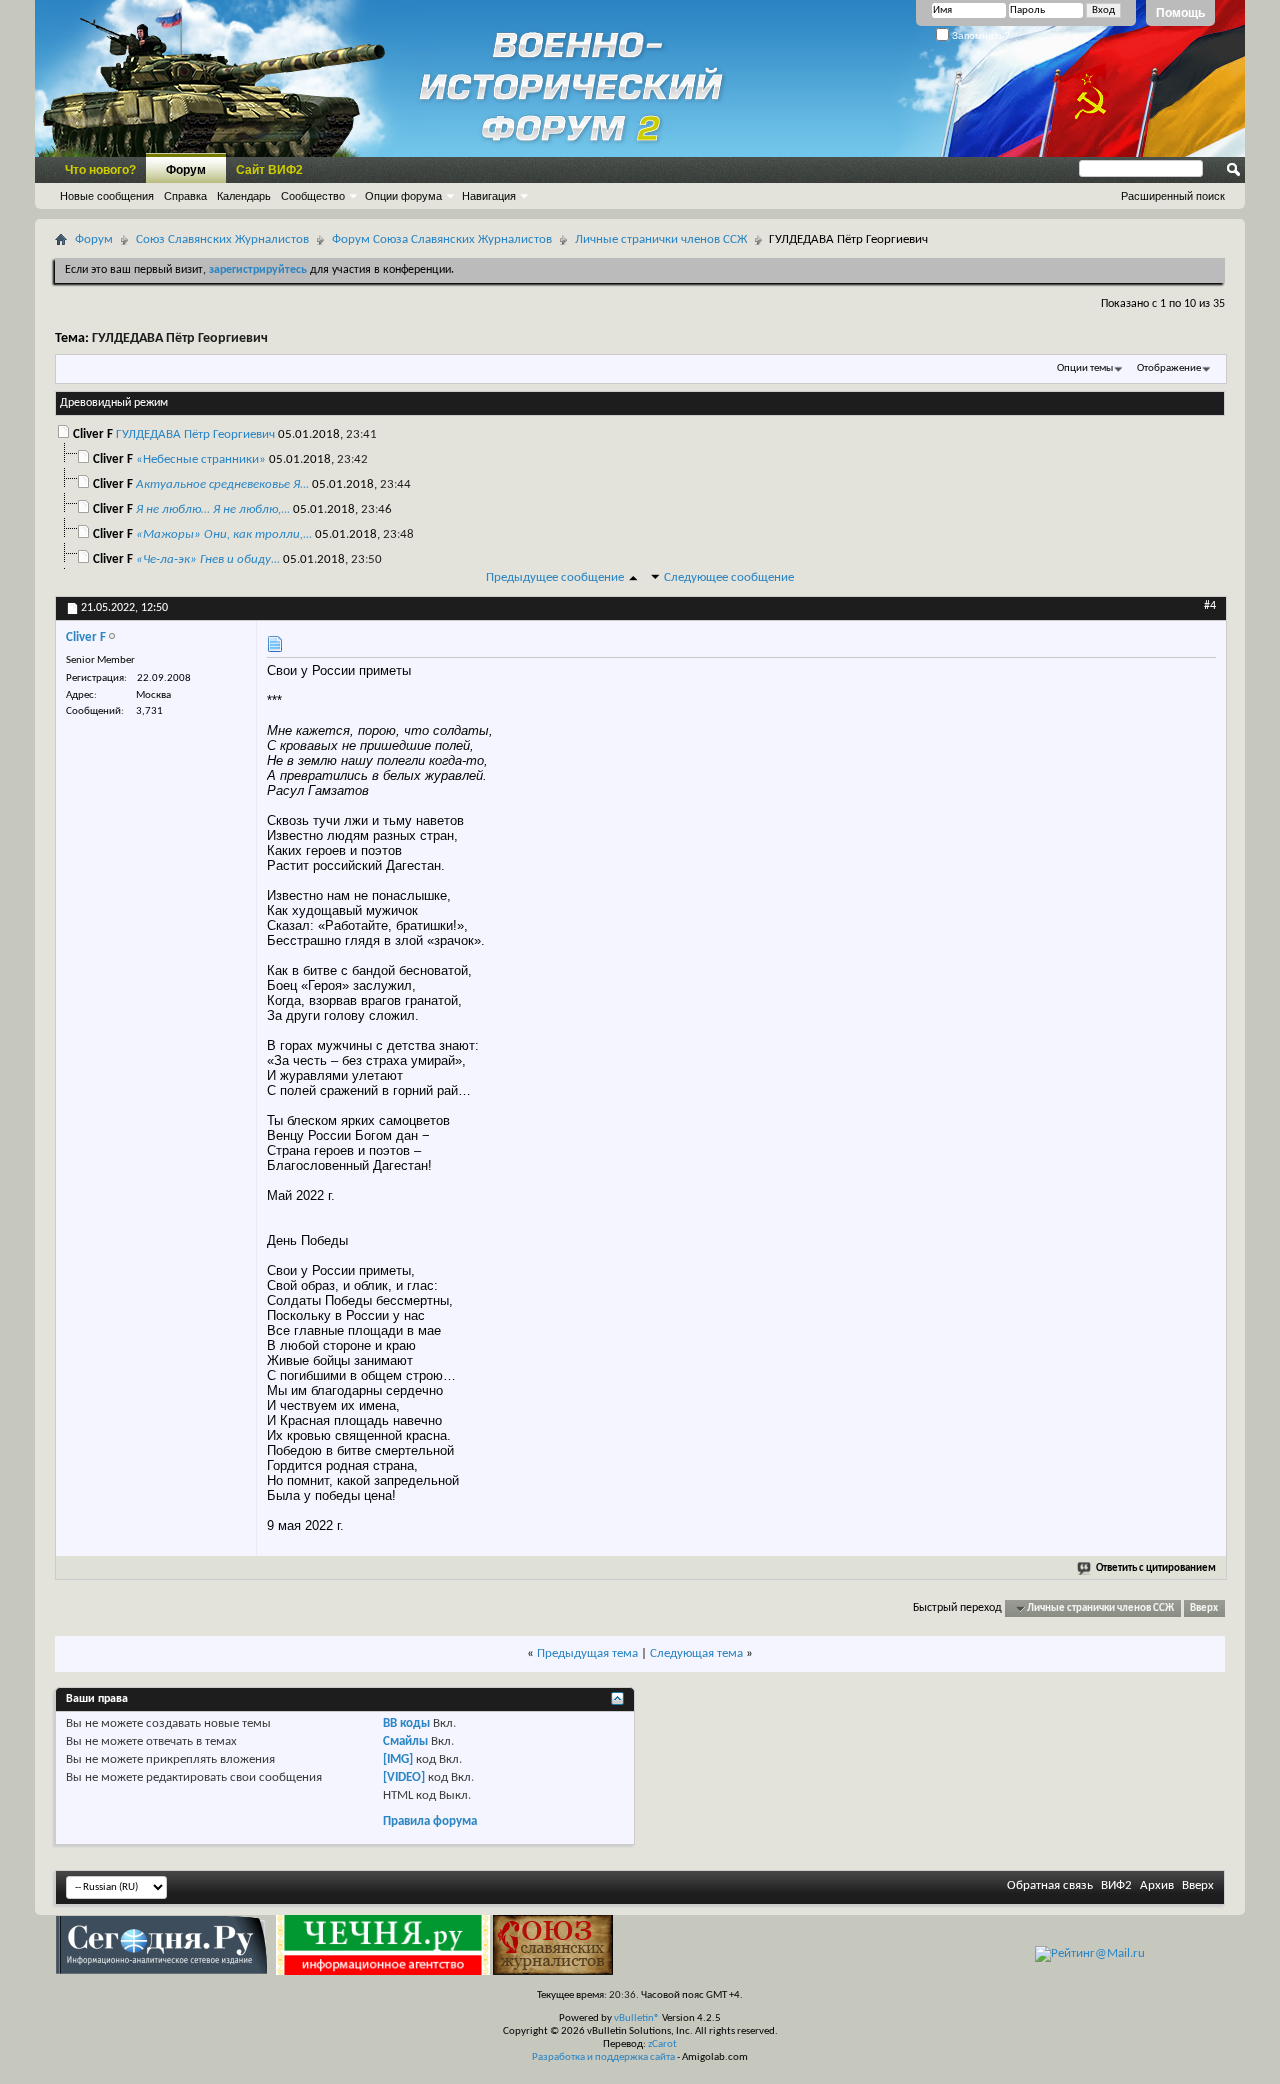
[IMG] (398, 1759)
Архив (1157, 1885)
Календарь (244, 196)
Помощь (1180, 13)
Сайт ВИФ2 (269, 170)
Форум (186, 170)
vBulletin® (637, 2018)
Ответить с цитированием (1156, 1568)
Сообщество (313, 196)
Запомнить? (979, 35)
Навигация (489, 196)
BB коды (406, 1723)
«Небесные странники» (201, 459)
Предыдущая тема (587, 1653)
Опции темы (1085, 368)
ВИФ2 (1116, 1885)
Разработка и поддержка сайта (603, 2057)
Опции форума (403, 196)
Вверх (1204, 1608)
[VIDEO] (404, 1777)
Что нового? (100, 170)
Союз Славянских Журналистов (222, 239)
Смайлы (405, 1741)
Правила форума (430, 1821)
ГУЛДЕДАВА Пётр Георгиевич (180, 338)
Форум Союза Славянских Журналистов (442, 239)
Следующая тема (696, 1653)
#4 (1210, 606)
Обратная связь (1050, 1885)
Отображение (1169, 368)
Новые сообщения (107, 196)
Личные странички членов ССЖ (661, 239)
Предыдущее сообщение (555, 577)
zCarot (662, 2044)
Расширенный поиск (1173, 196)
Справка (185, 196)
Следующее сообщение (729, 577)
